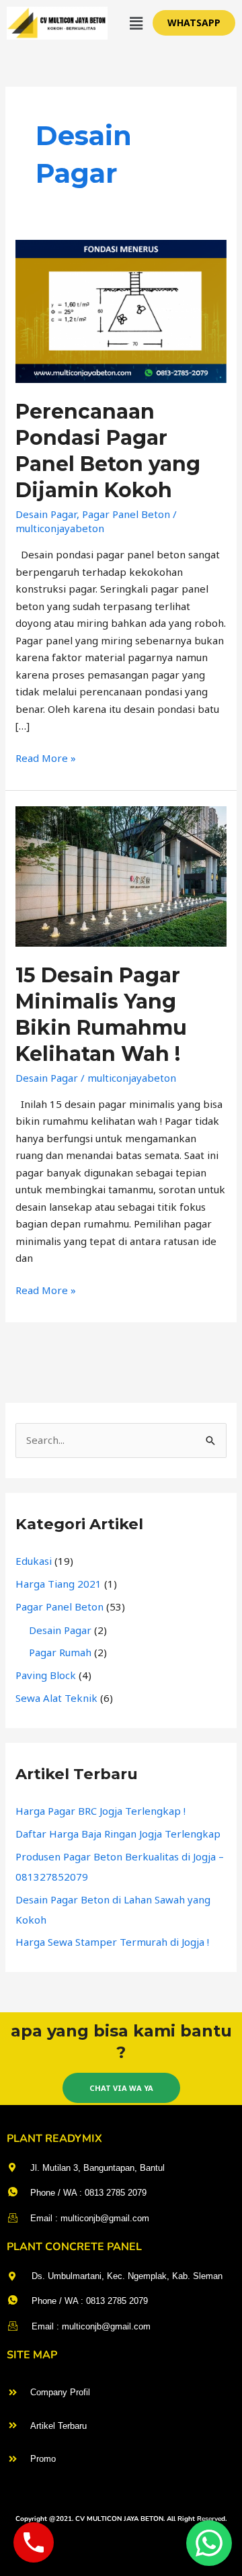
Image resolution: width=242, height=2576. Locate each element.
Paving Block (46, 1675)
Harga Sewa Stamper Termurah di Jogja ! (112, 1942)
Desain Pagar (46, 514)
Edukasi (34, 1561)
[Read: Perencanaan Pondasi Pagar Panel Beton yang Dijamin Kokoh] (121, 310)
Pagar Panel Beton (126, 514)
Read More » (46, 757)
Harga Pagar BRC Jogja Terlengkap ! (100, 1811)
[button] (136, 23)
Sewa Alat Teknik (56, 1698)
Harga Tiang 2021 (58, 1584)
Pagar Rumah (60, 1652)
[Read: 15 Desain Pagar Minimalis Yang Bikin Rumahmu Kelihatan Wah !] (121, 875)
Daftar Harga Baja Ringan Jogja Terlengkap (118, 1834)
